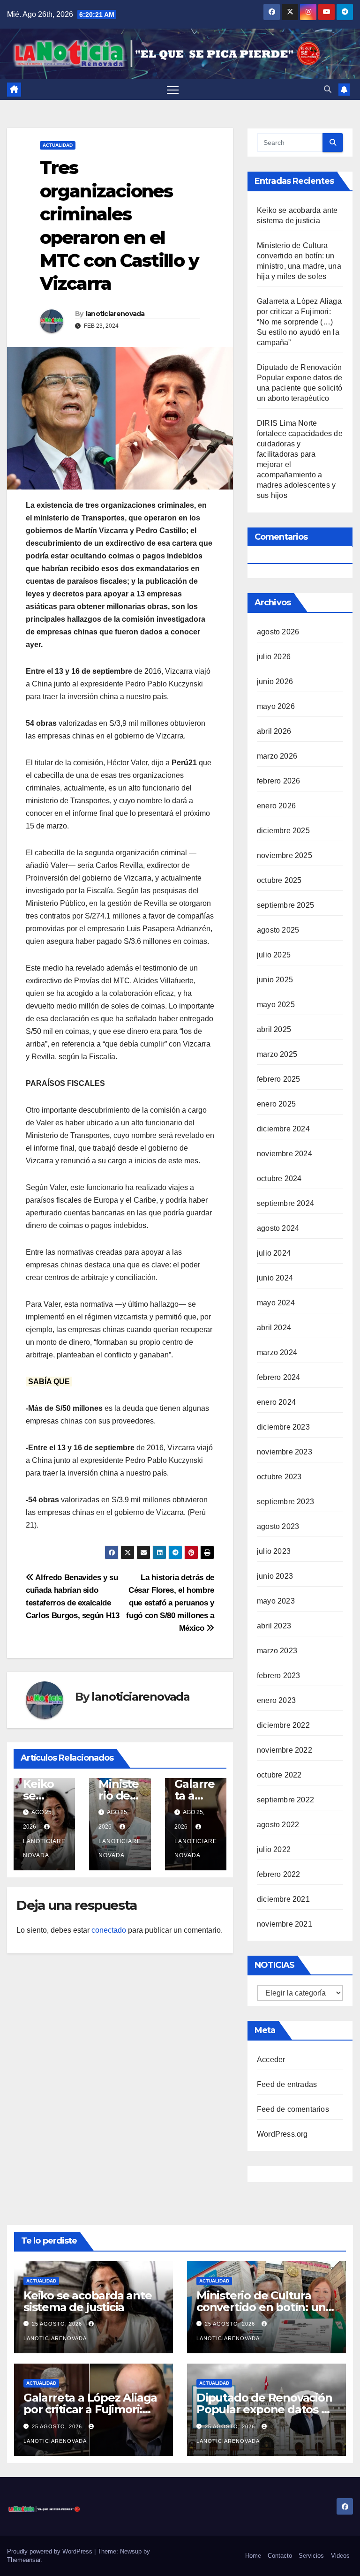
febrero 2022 (278, 1874)
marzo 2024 (277, 1352)
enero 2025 (276, 1104)
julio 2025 (274, 955)
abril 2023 (274, 1626)
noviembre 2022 (285, 1750)
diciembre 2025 (283, 831)
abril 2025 (274, 1029)
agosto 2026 (278, 632)
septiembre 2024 (285, 1203)
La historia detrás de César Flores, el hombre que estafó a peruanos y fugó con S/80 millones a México (170, 1603)
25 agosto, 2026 (58, 2324)
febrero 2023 (278, 1676)
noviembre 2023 (285, 1452)
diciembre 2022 (283, 1725)
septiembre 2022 (285, 1800)
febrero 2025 (278, 1079)
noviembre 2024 (285, 1154)
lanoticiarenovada (115, 314)
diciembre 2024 (283, 1129)
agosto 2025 (278, 930)
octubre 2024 (279, 1179)
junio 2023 (275, 1576)
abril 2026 (274, 731)
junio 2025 (275, 980)
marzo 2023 (277, 1651)
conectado (109, 1930)
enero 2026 (276, 806)
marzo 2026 (277, 756)
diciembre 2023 (283, 1427)
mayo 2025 (276, 1005)
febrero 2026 (278, 781)
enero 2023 (276, 1700)
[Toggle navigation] (173, 90)
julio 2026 (274, 657)
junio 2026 (275, 682)
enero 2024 (276, 1402)
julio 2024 (274, 1253)
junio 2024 (275, 1278)
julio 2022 (274, 1849)
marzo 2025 (277, 1054)
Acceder (271, 2060)
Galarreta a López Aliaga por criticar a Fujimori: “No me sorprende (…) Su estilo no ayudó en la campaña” (299, 322)
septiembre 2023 (285, 1502)
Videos (340, 2556)
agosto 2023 (278, 1526)
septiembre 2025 (285, 905)
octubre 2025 (279, 880)
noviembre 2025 (285, 855)
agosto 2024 (278, 1228)
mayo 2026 (276, 706)
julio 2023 (274, 1551)
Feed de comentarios (293, 2109)
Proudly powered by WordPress (51, 2551)
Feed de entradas (287, 2084)
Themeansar (24, 2560)
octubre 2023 (279, 1477)
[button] (328, 89)
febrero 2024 (278, 1377)
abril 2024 (274, 1328)
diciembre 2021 (283, 1899)
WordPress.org (282, 2134)
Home (253, 2556)
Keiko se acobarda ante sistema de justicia (88, 2301)
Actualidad (58, 145)
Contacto (280, 2556)
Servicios (311, 2556)
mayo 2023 (276, 1601)
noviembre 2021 (285, 1924)
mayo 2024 (276, 1303)
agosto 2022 (278, 1825)
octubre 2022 (279, 1775)
